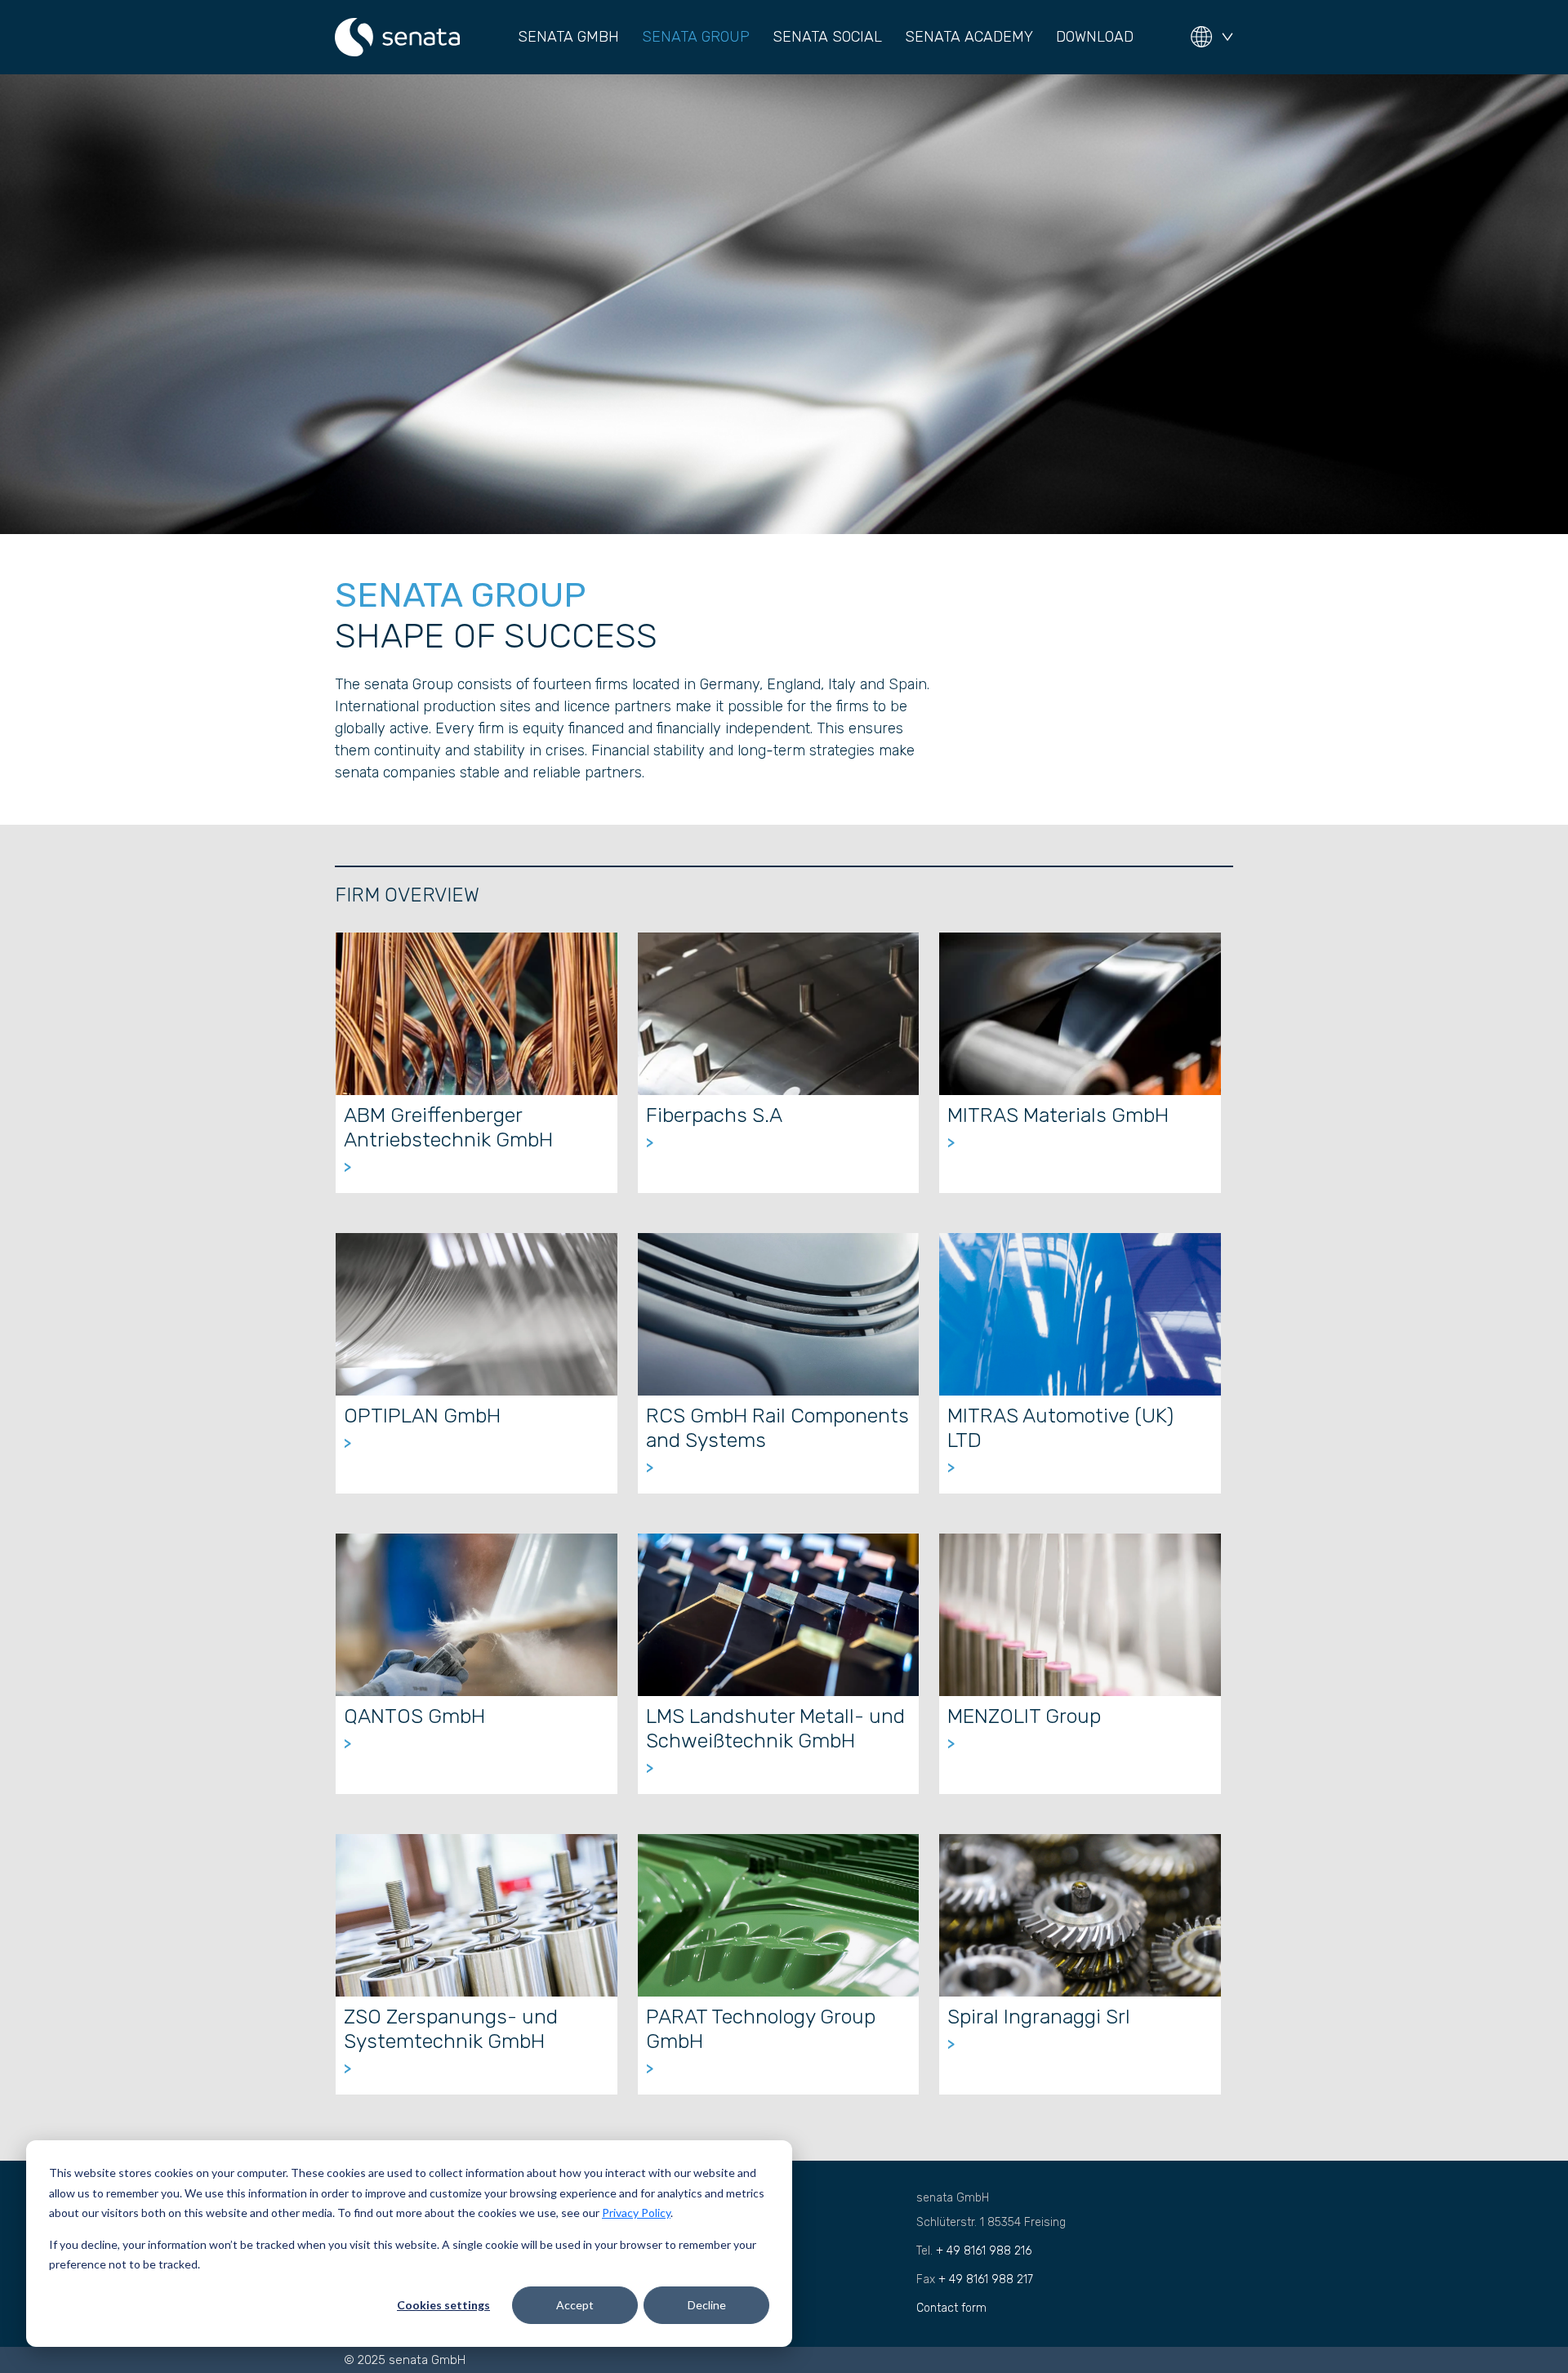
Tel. (974, 2251)
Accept (575, 2305)
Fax (975, 2280)
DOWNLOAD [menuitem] (1095, 37)
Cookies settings (443, 2305)
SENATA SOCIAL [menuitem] (827, 37)
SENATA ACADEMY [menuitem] (969, 37)
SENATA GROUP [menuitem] (696, 37)
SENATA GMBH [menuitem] (568, 37)
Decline (707, 2305)
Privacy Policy (636, 2213)
